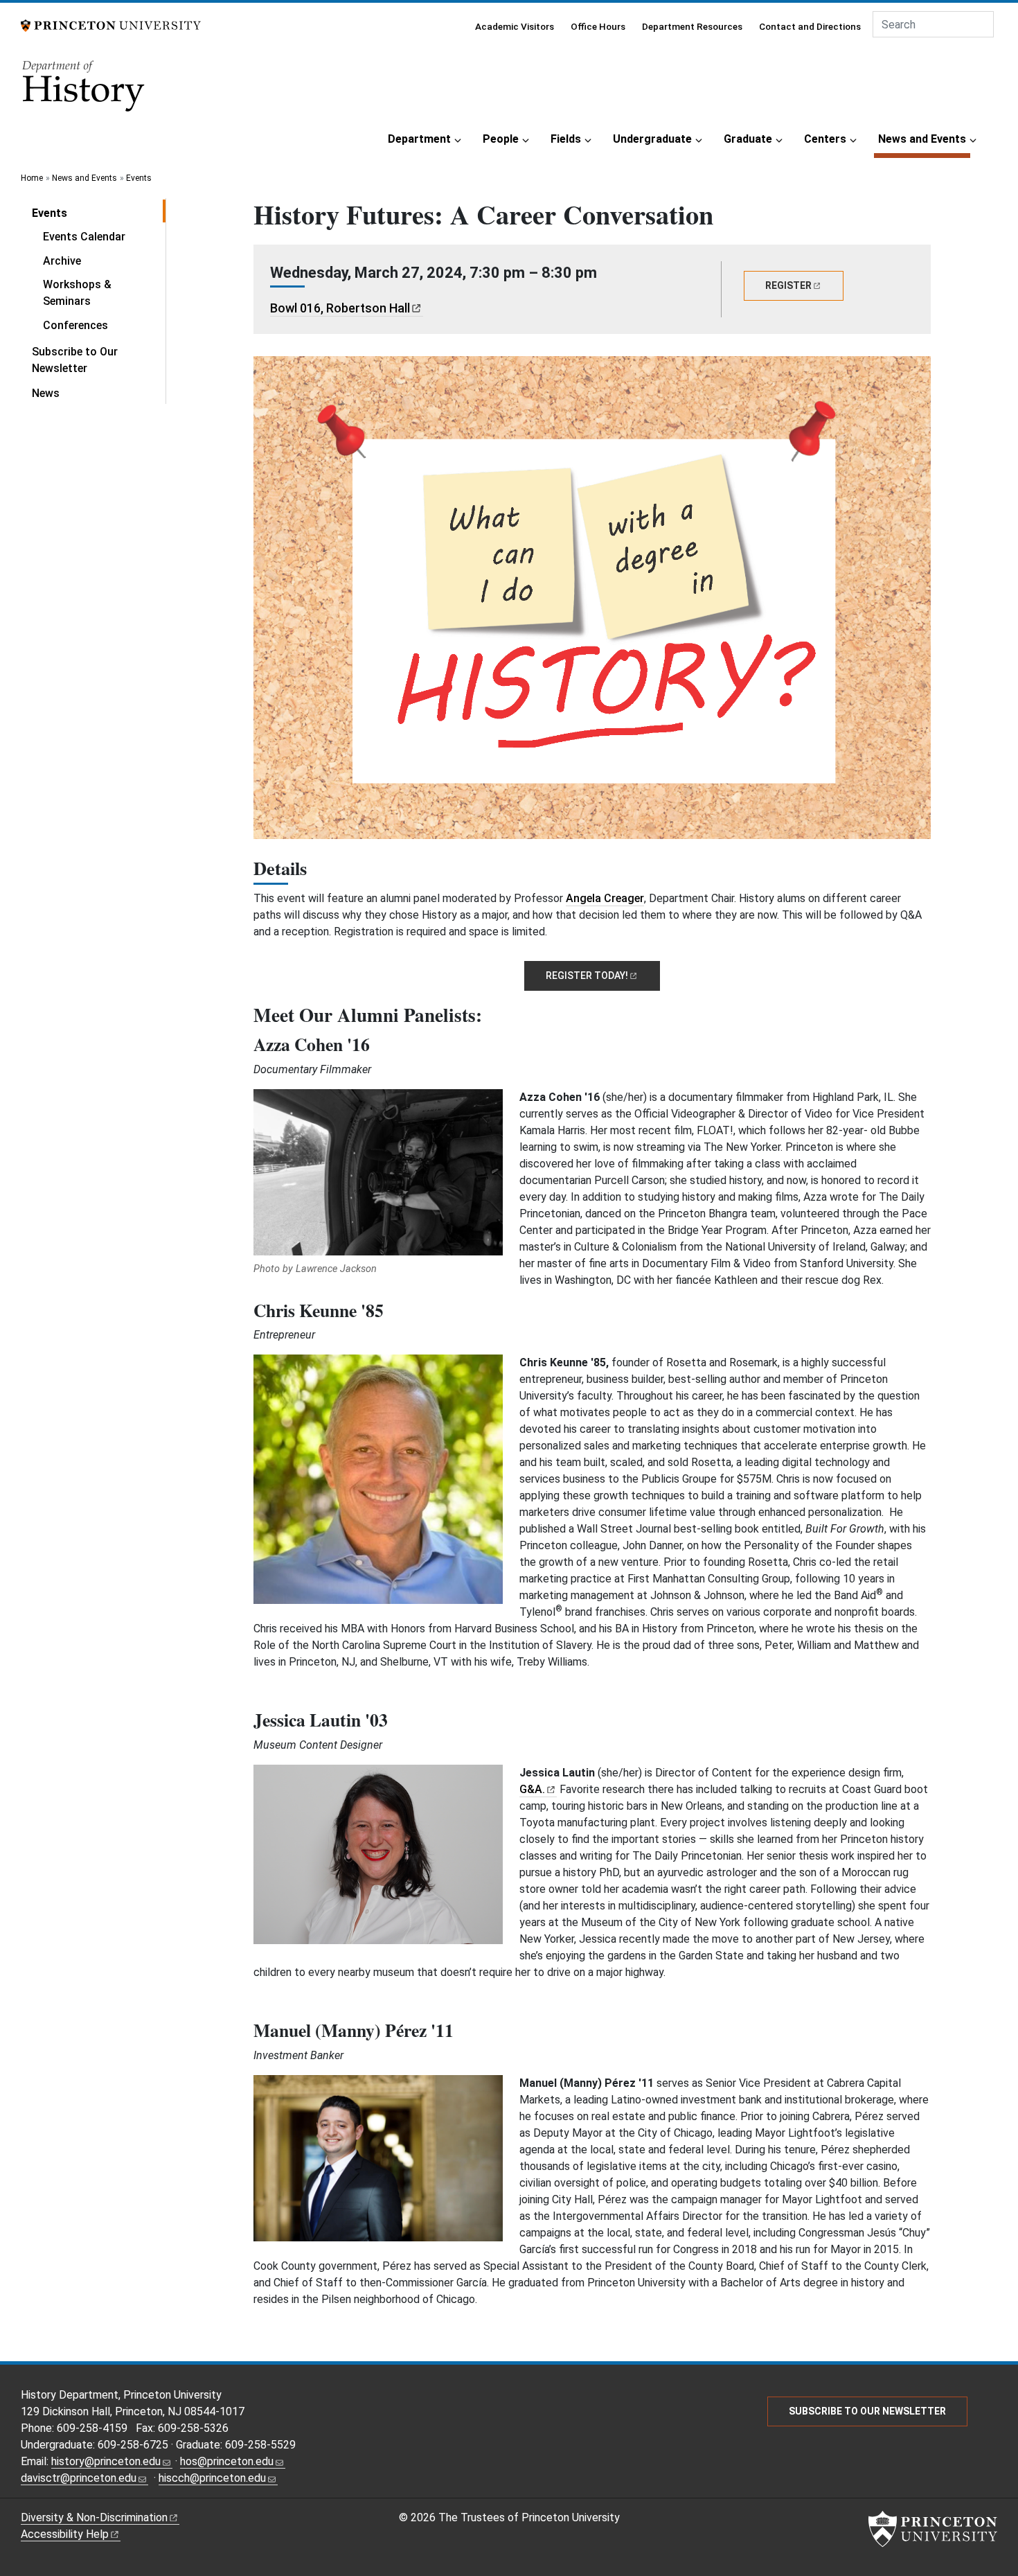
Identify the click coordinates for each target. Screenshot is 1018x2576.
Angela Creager (605, 898)
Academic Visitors (515, 26)
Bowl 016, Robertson (340, 308)
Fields (566, 139)
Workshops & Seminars (77, 293)
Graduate (748, 139)
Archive (62, 261)
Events (139, 178)
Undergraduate (652, 139)
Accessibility (65, 2534)
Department (419, 139)
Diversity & (94, 2517)
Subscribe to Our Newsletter (75, 360)
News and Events (924, 139)
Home (32, 178)
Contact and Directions (810, 26)
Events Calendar (84, 237)
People (501, 139)
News (46, 393)
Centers (825, 139)
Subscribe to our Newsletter (867, 2411)
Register (587, 976)
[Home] (84, 90)
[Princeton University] (111, 25)
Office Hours (598, 26)
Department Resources (692, 26)
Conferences (75, 325)
